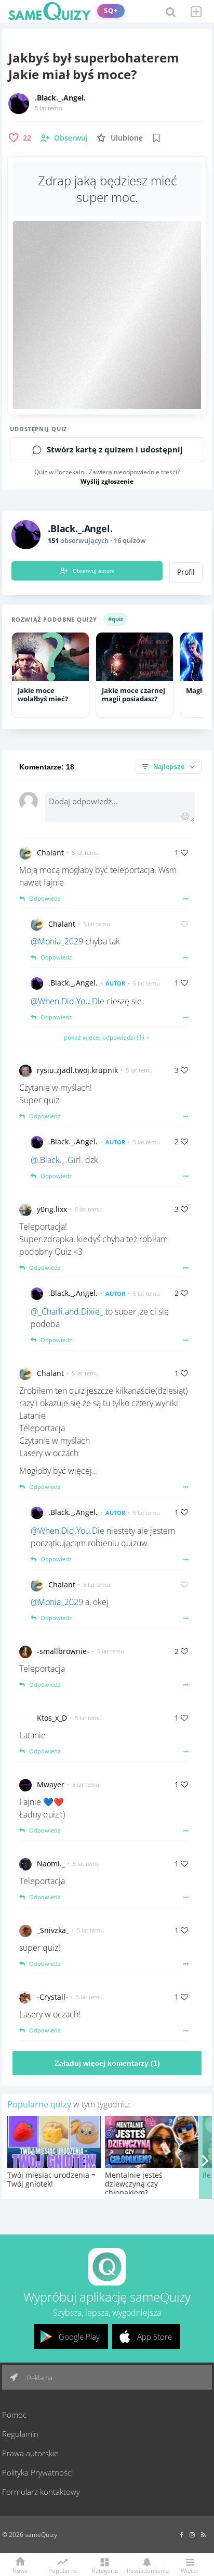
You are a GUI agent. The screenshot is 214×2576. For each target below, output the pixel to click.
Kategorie (105, 2570)
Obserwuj (71, 138)
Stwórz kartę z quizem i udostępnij (115, 450)
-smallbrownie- (63, 1651)
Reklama (39, 2378)
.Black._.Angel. (60, 98)
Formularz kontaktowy (41, 2492)
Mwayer (51, 1784)
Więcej (189, 2570)
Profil (186, 572)
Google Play (79, 2337)
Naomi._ (51, 1864)
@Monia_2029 (57, 941)
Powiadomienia (147, 2570)
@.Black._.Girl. (57, 1160)
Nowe (20, 2570)
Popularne (63, 2570)
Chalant (50, 853)
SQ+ (111, 11)
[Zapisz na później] (156, 138)
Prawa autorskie (30, 2453)
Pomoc (14, 2415)
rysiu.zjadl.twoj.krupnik (77, 1070)
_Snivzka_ (53, 1930)
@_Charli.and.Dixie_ (67, 1311)
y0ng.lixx (52, 1209)
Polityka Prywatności (37, 2472)
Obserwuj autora (94, 571)
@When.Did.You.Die (68, 1001)
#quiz (116, 619)
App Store (155, 2337)
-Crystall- (52, 1997)
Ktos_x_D (52, 1718)
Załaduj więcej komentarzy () (107, 2063)
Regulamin (20, 2434)
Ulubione (127, 138)
